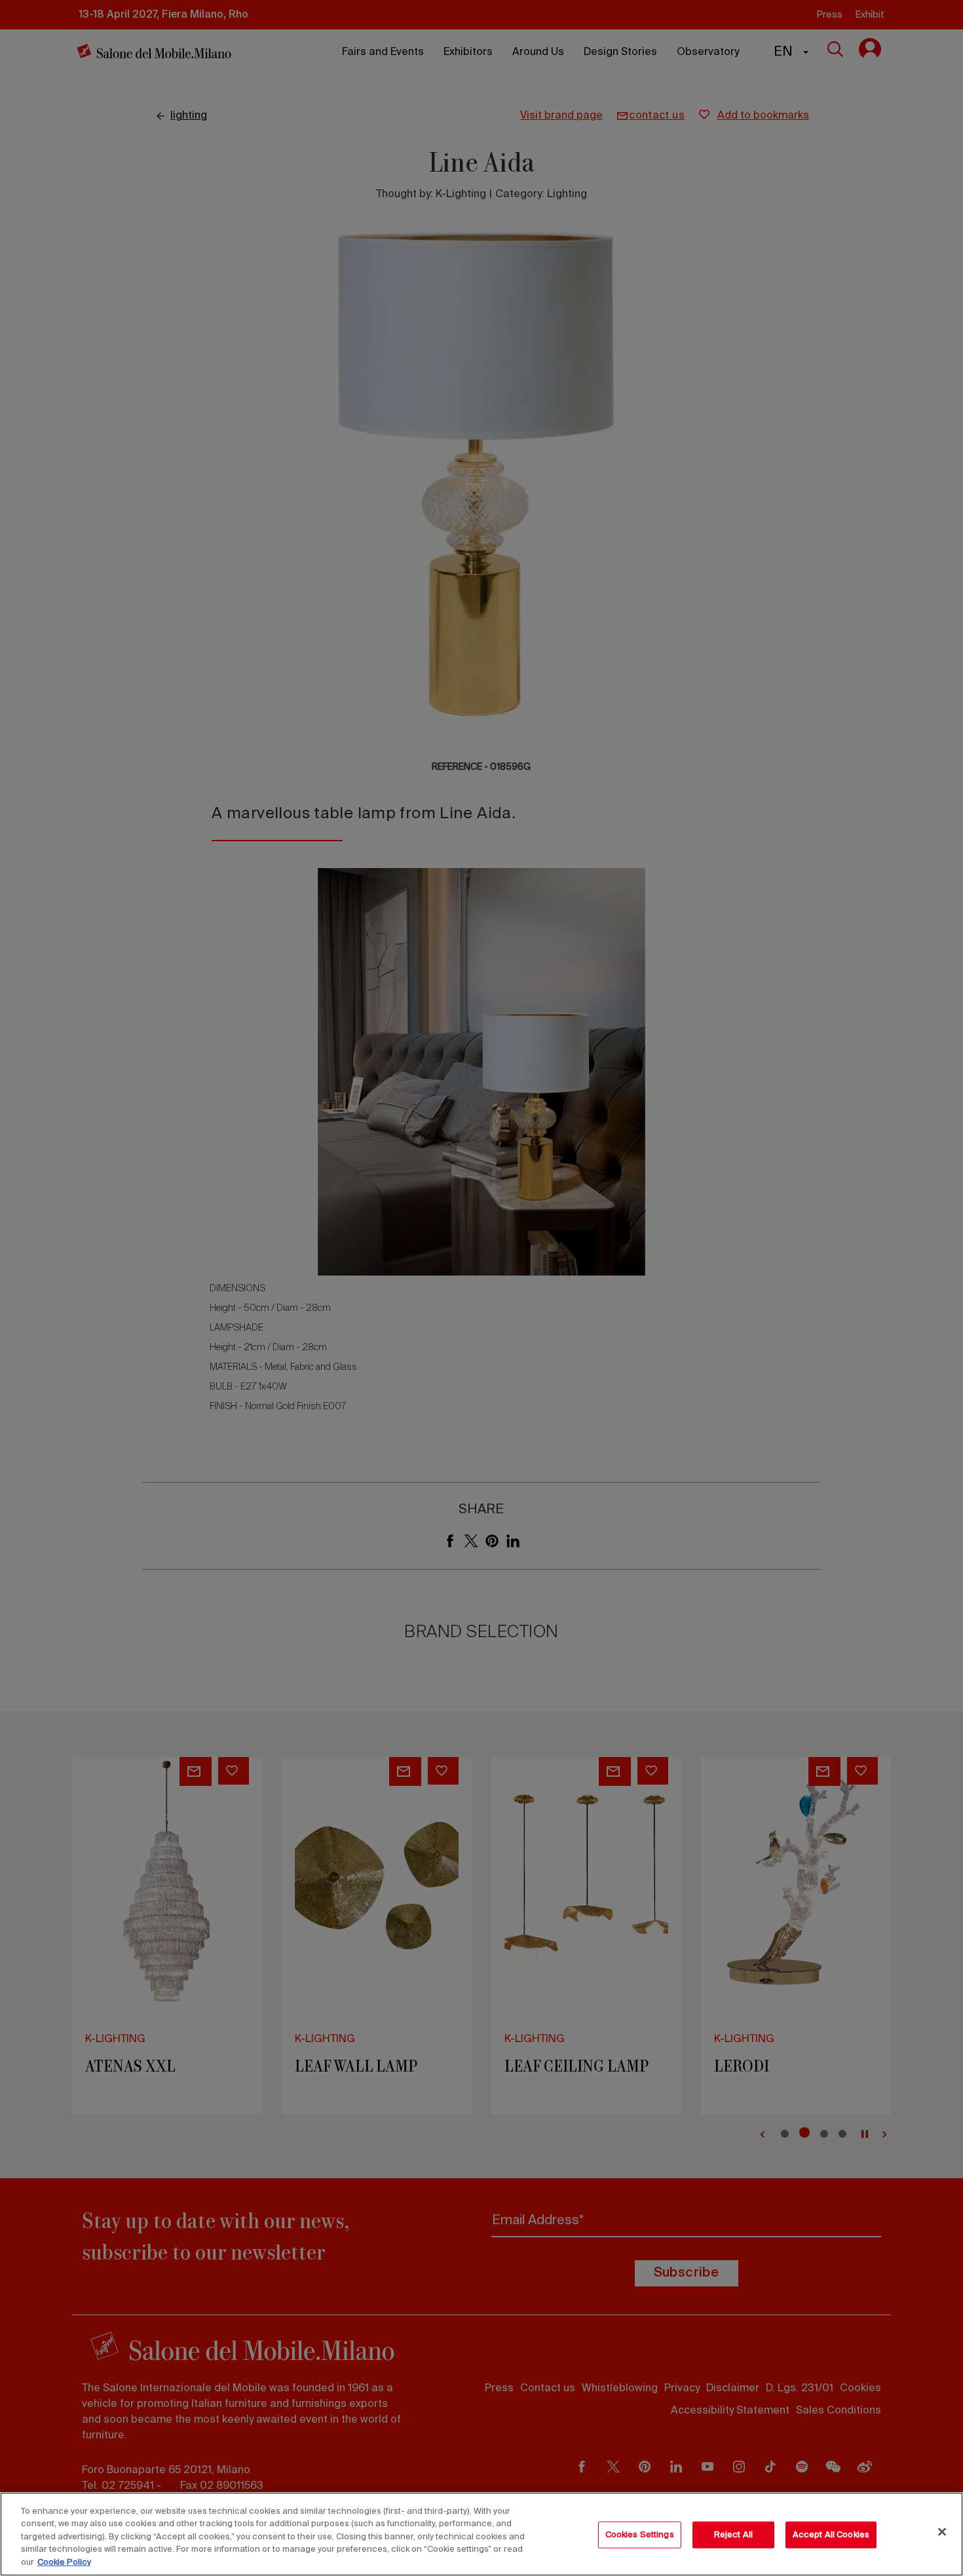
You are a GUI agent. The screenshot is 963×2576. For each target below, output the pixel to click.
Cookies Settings (640, 2535)
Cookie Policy (64, 2563)
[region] (481, 2534)
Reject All (733, 2535)
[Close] (942, 2532)
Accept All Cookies (831, 2535)
